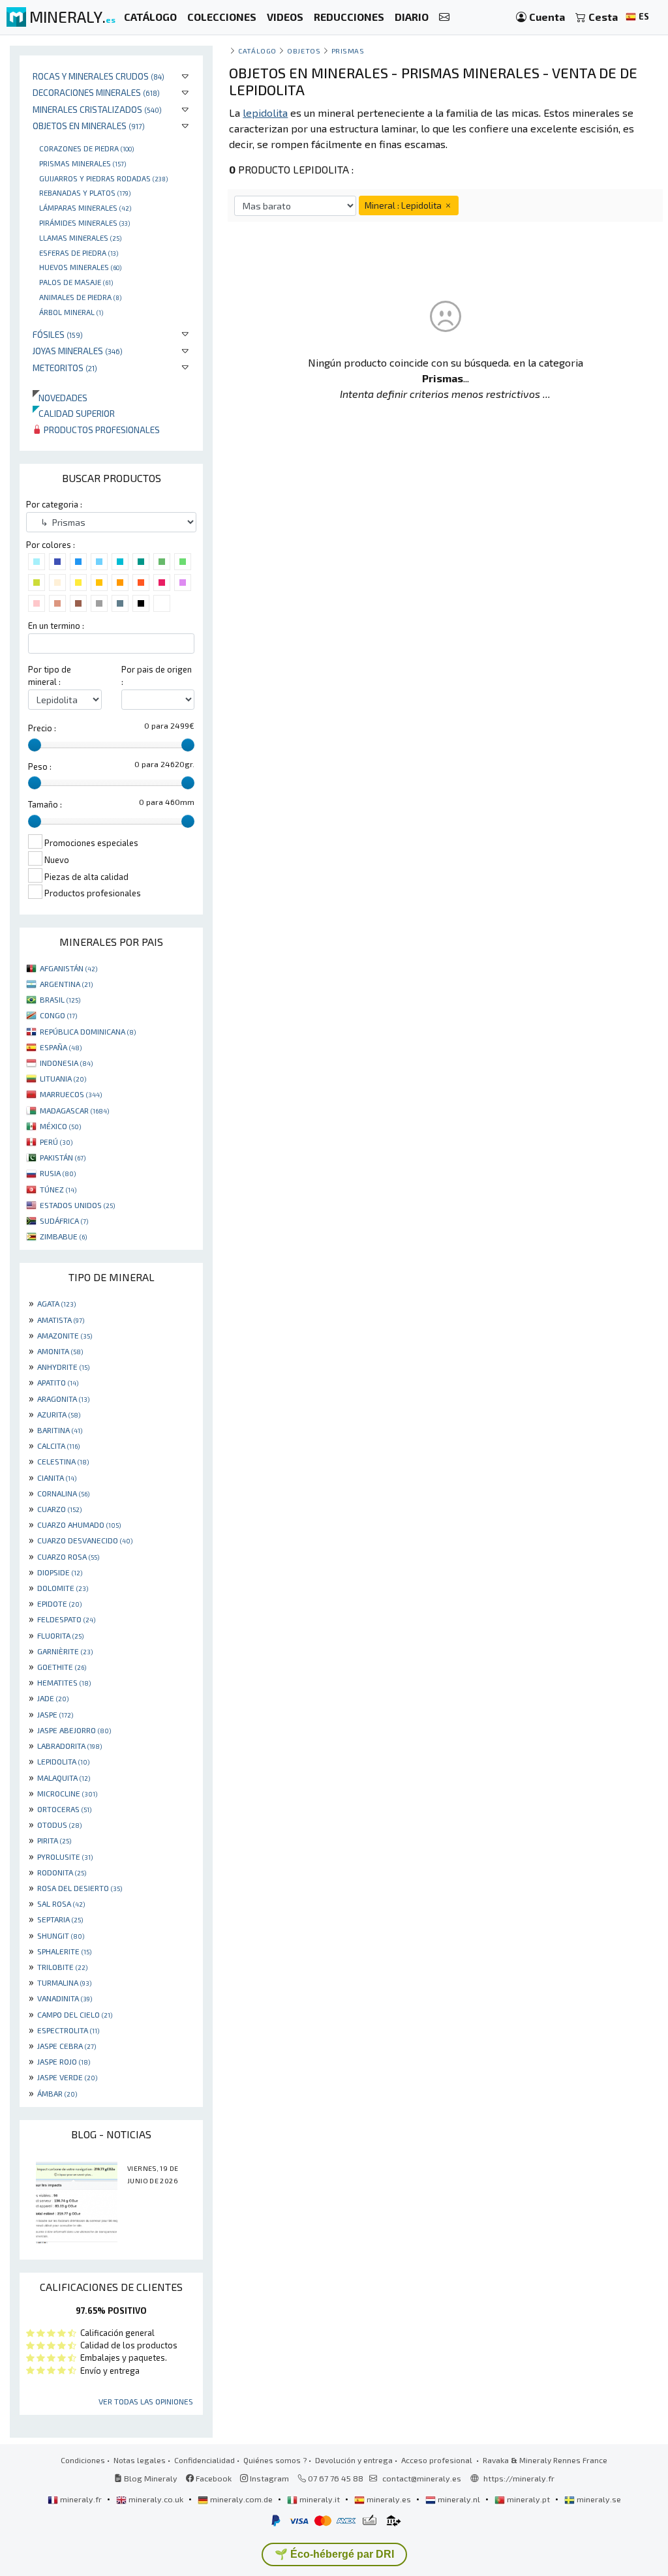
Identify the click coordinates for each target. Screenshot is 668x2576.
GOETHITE (62, 1667)
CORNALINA (63, 1493)
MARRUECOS (71, 1094)
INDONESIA (66, 1063)
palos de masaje (76, 282)
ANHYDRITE (63, 1367)
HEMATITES (64, 1682)
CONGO (58, 1015)
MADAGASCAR (74, 1110)
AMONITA (60, 1351)
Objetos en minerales (89, 126)
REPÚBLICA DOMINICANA (88, 1031)
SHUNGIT (61, 1935)
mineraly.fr (81, 2499)
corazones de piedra (86, 148)
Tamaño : (45, 804)
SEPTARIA (60, 1919)
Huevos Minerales (80, 267)
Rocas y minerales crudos (99, 76)
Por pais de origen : (157, 675)
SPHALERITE (64, 1951)
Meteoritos (65, 368)
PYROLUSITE (65, 1856)
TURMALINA (64, 1982)
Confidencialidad (205, 2460)
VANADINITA (65, 1998)
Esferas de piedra (79, 252)
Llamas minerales (80, 237)
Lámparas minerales (85, 207)
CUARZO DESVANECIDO (85, 1540)
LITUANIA (63, 1078)
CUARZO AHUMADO (79, 1524)
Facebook (213, 2478)
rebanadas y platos (85, 192)
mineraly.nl (459, 2499)
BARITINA (60, 1430)
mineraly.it (320, 2499)
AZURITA (59, 1414)
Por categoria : (54, 504)
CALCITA (58, 1446)
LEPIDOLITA (63, 1761)
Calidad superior (74, 413)
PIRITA (54, 1840)
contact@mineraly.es (422, 2478)
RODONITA (62, 1872)
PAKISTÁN (63, 1157)
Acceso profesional (438, 2460)
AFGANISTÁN (68, 968)
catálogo (257, 51)
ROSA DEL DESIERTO (80, 1888)
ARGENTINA (66, 984)
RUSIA (58, 1173)
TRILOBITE (62, 1967)
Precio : (42, 728)
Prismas (348, 51)
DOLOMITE (63, 1588)
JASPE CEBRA (67, 2046)
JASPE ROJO (64, 2061)
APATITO (58, 1382)
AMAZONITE (65, 1335)
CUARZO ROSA (68, 1556)
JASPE (55, 1714)
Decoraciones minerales (96, 92)
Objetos (304, 51)
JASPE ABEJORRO (74, 1730)
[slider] (35, 745)
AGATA (56, 1303)
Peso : (40, 766)
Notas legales (140, 2460)
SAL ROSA (61, 1903)
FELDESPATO (66, 1619)
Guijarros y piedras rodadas (103, 178)
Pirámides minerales (84, 222)
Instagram (268, 2478)
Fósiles (58, 334)
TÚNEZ (58, 1189)
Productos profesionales (101, 430)
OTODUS (59, 1825)
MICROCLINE (67, 1793)
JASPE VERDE (67, 2077)
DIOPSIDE (60, 1572)
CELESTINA (63, 1461)
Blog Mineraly (150, 2478)
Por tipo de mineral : (50, 675)
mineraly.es (389, 2499)
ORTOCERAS (64, 1809)
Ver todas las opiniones (146, 2401)
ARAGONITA (63, 1399)
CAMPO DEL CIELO (75, 2014)
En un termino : (56, 626)
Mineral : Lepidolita (404, 205)
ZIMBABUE (63, 1236)
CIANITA (57, 1477)
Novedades (60, 398)
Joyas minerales (78, 351)
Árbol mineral (71, 312)
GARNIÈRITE (65, 1651)
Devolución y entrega (354, 2460)
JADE (53, 1698)
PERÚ (56, 1142)
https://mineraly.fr (519, 2478)
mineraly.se (598, 2499)
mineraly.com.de (241, 2499)
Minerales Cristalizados (97, 109)
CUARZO (59, 1509)
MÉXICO (60, 1126)
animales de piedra (80, 297)
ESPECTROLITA (68, 2030)
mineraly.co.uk (156, 2499)
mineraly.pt (528, 2499)
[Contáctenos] (444, 17)
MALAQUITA (64, 1778)
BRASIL (60, 999)
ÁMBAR (57, 2093)
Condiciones (83, 2460)
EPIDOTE (59, 1603)
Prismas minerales (83, 163)
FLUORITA (60, 1635)
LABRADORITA (69, 1746)
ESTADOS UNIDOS (77, 1205)
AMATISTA (61, 1320)
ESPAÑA (61, 1047)
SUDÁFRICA (64, 1220)
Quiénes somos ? (275, 2460)
